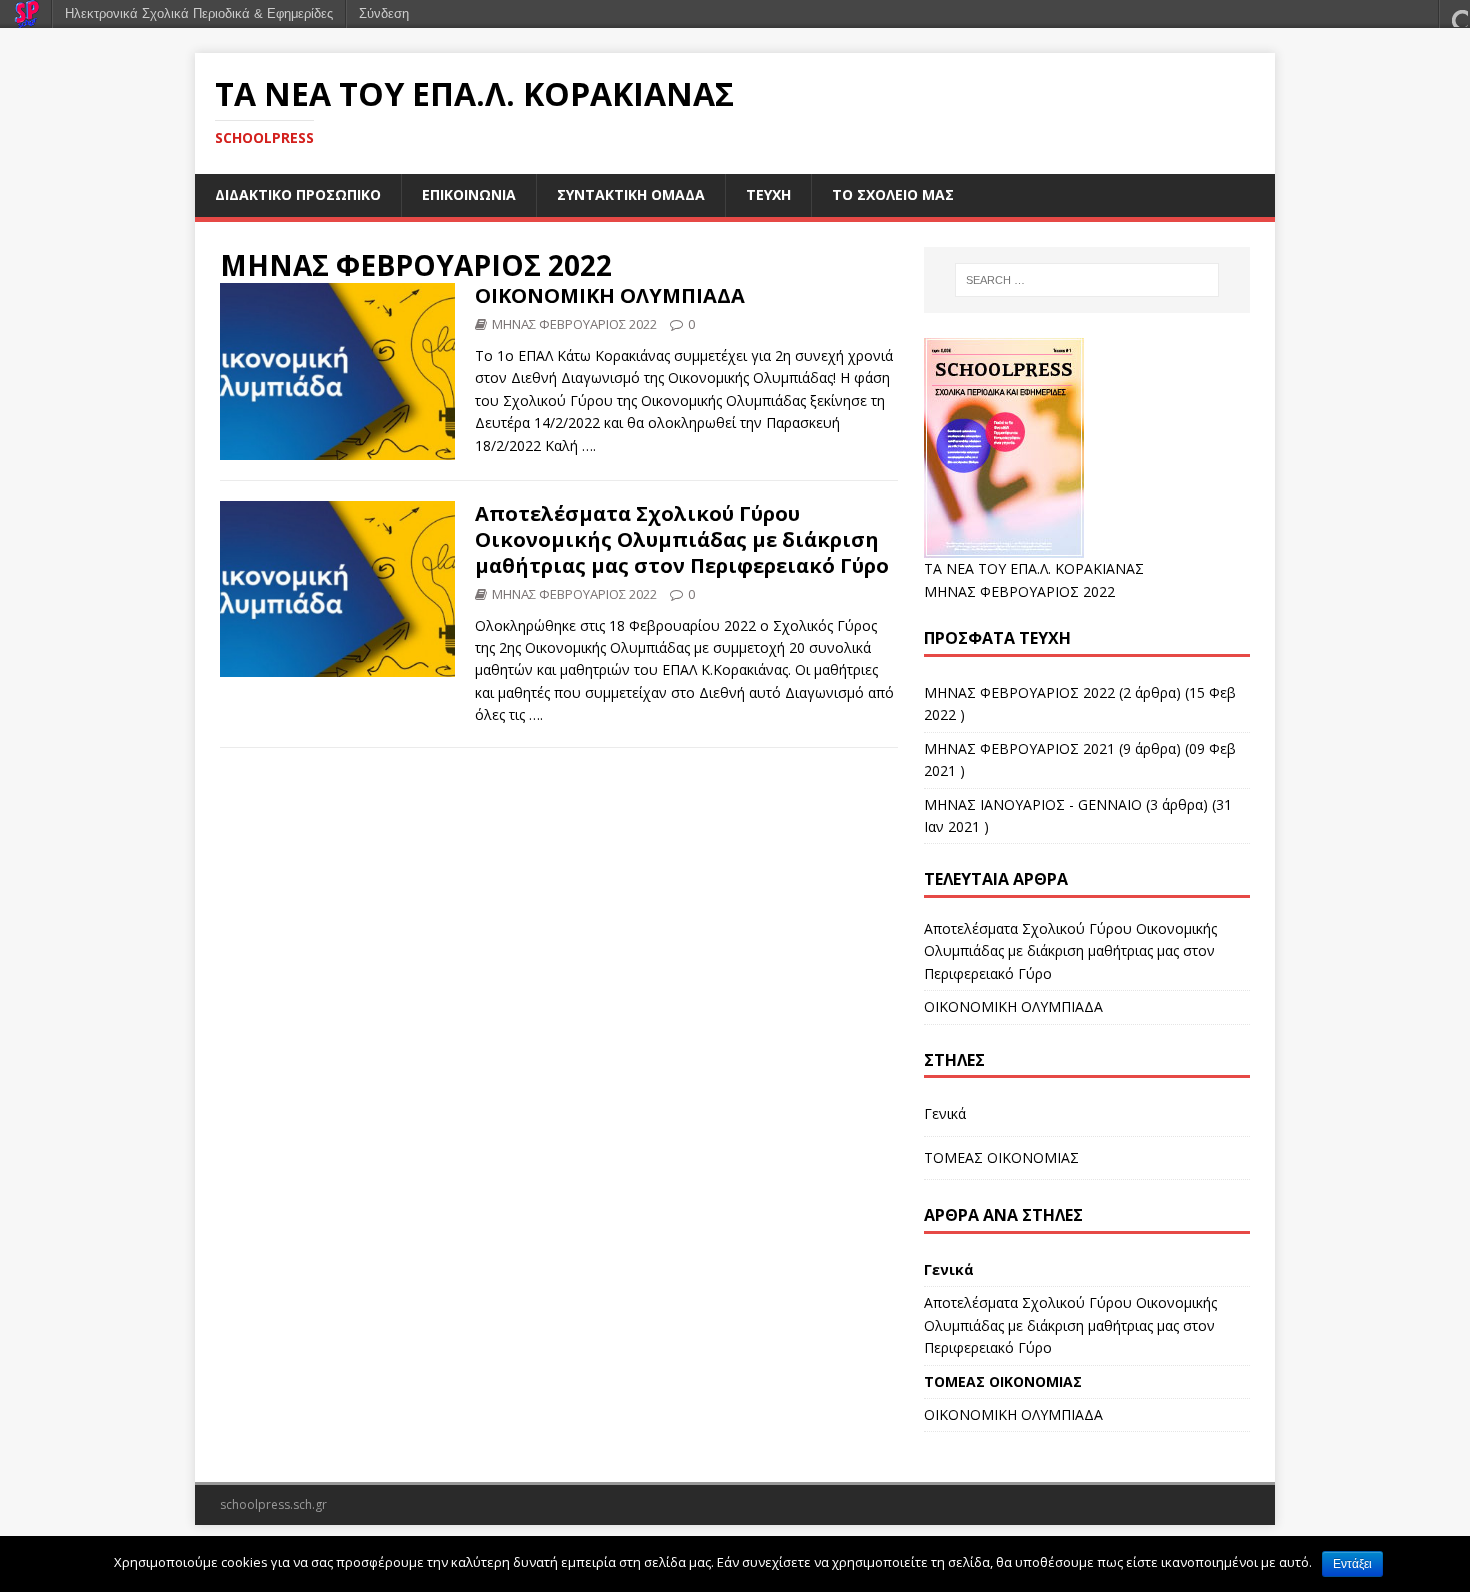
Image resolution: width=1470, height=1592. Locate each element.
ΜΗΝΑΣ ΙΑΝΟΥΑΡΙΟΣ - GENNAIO (1033, 804)
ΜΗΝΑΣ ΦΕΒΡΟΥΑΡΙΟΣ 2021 (1019, 748)
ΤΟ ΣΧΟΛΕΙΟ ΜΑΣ (893, 194)
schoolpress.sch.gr (273, 1504)
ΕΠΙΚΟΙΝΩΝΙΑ (469, 194)
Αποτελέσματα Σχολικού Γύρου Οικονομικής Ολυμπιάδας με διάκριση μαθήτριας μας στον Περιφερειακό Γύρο (682, 539)
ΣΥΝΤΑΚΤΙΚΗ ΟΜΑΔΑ (631, 194)
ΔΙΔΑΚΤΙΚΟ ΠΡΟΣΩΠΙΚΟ (298, 194)
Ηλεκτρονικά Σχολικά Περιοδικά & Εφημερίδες (199, 13)
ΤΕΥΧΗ (768, 194)
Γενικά (945, 1113)
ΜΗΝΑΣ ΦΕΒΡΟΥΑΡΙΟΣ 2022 (416, 265)
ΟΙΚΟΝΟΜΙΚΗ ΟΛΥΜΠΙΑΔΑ (610, 295)
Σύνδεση (384, 13)
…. (589, 445)
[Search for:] (1087, 280)
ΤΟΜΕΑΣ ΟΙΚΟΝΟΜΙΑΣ (1001, 1157)
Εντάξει (1352, 1564)
